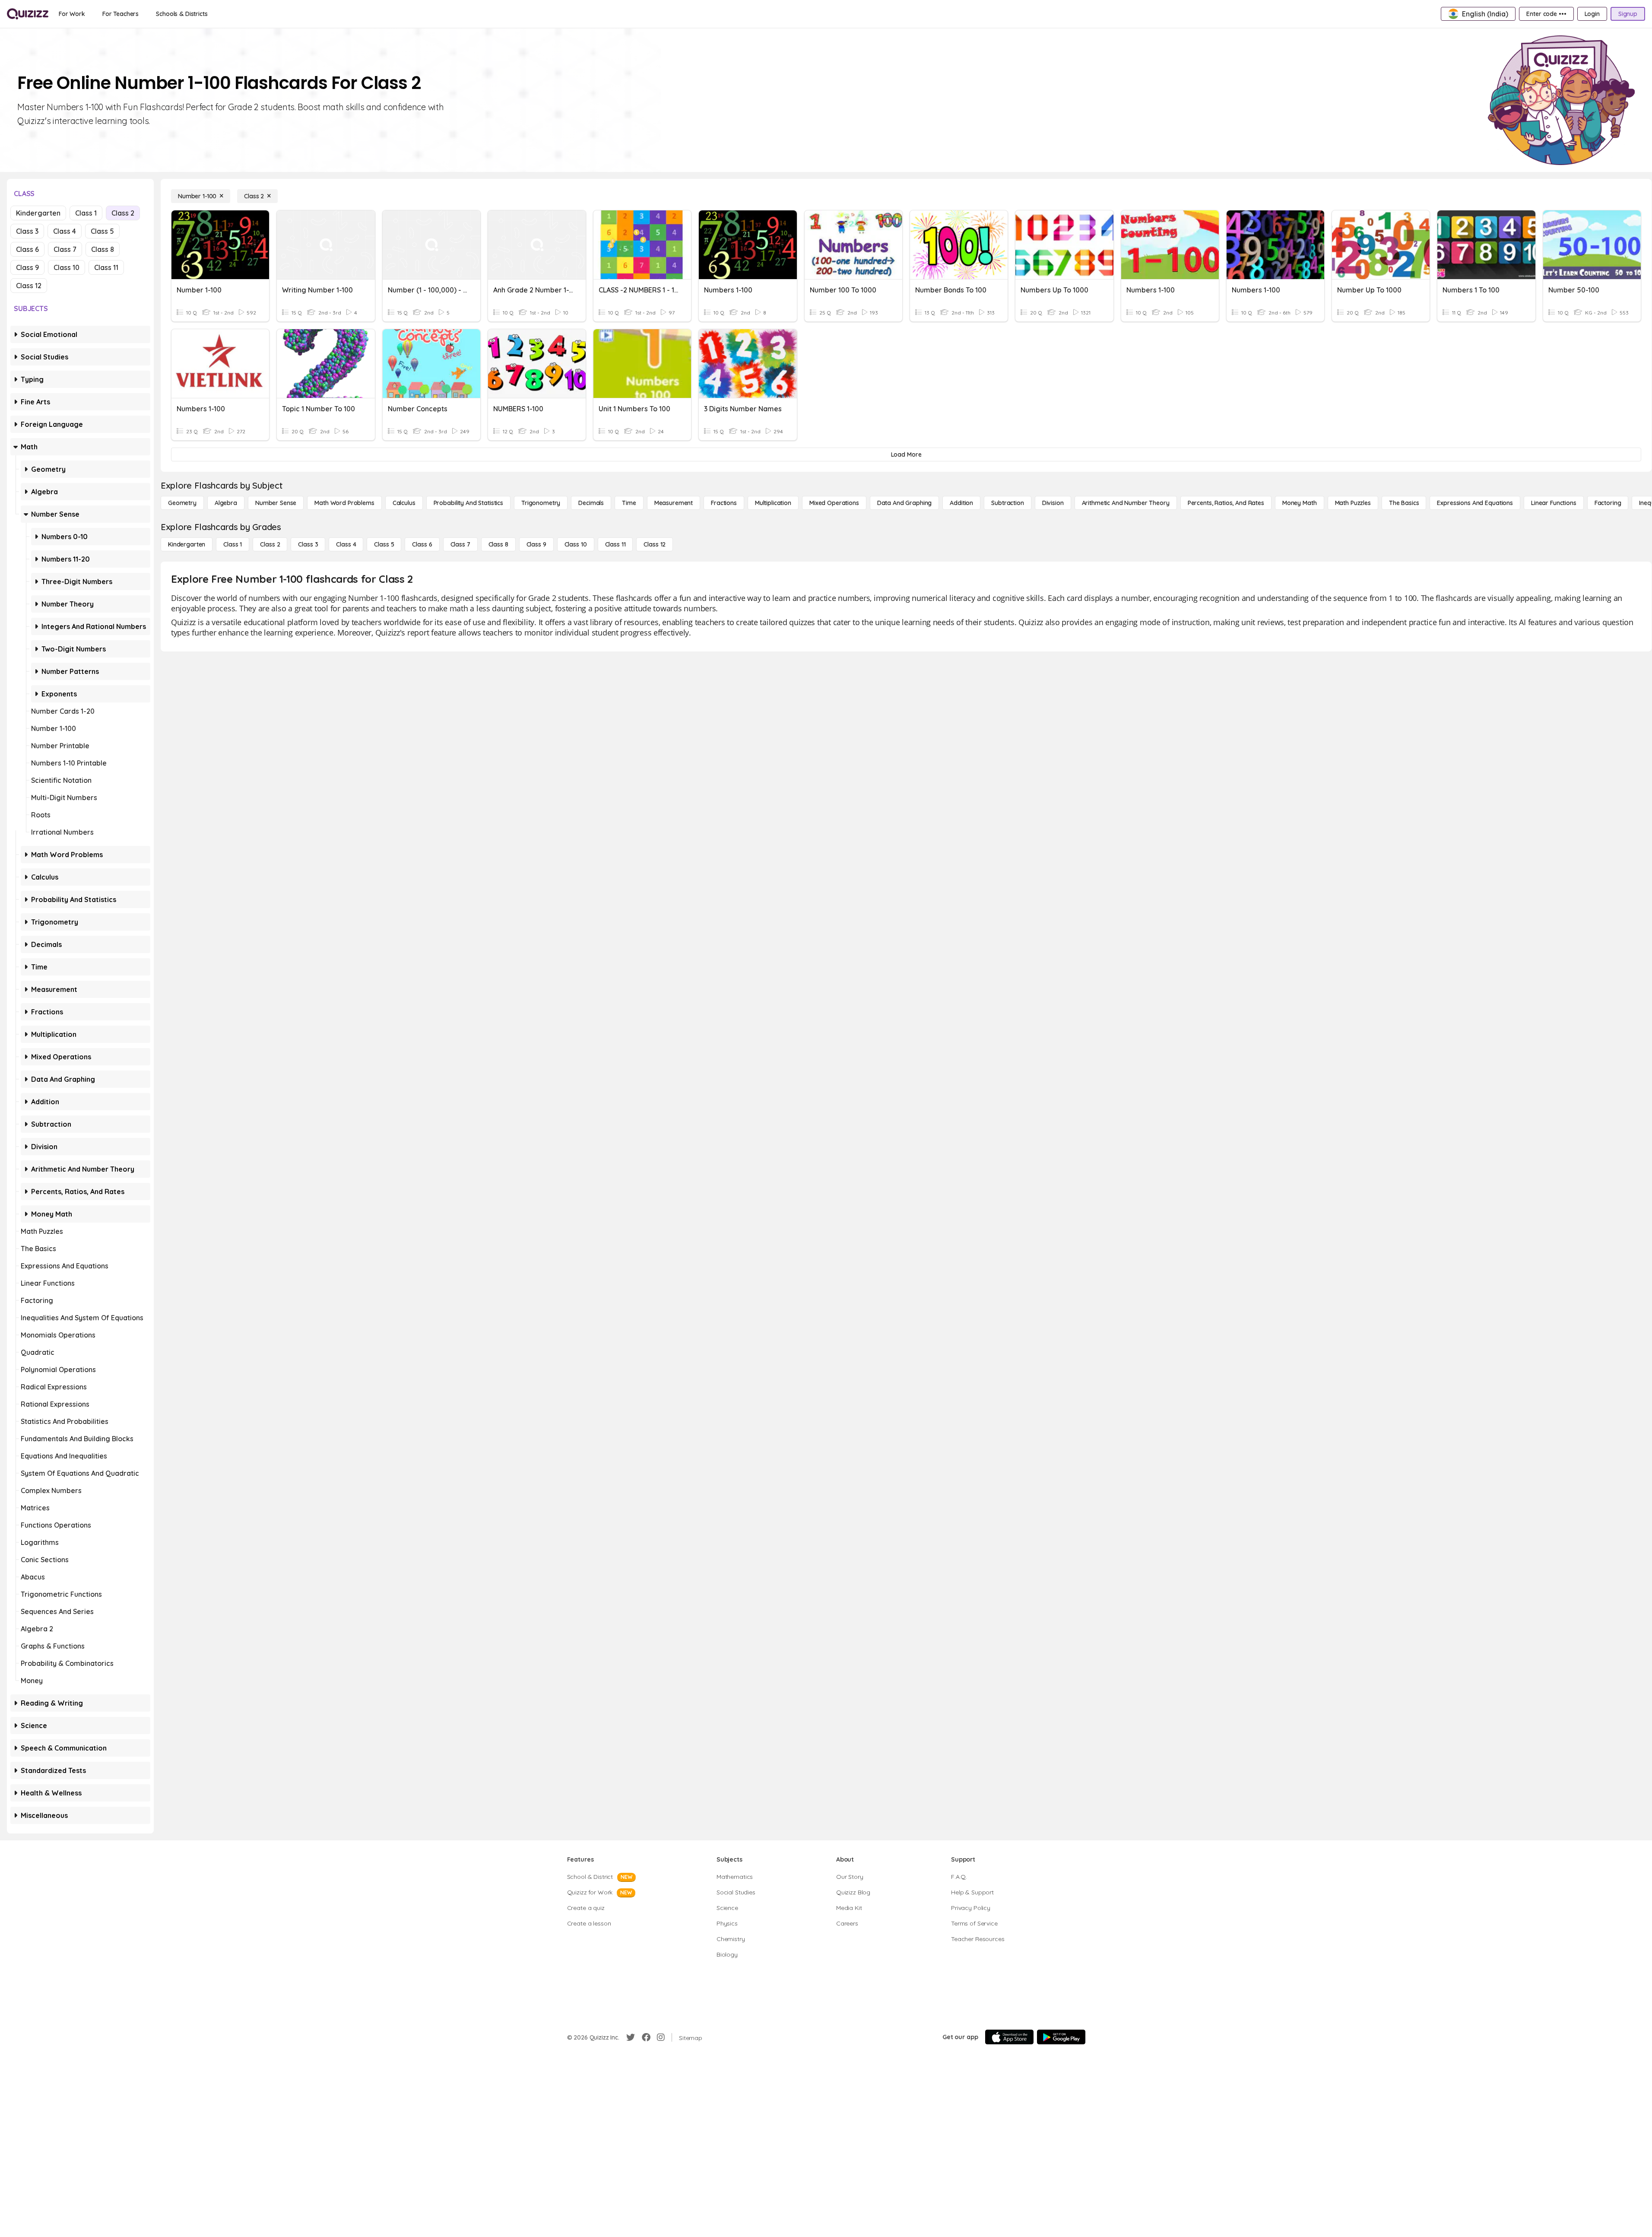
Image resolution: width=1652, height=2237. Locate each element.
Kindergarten (38, 213)
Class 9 (27, 267)
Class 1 (86, 213)
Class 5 (102, 231)
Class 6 (27, 249)
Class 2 (123, 213)
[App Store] (1009, 2037)
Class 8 (103, 249)
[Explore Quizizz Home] (28, 14)
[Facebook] (646, 2037)
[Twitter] (631, 2037)
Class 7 (65, 249)
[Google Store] (1061, 2037)
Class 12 (29, 286)
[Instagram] (661, 2037)
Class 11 (106, 267)
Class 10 (67, 267)
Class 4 (65, 231)
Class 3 (27, 231)
